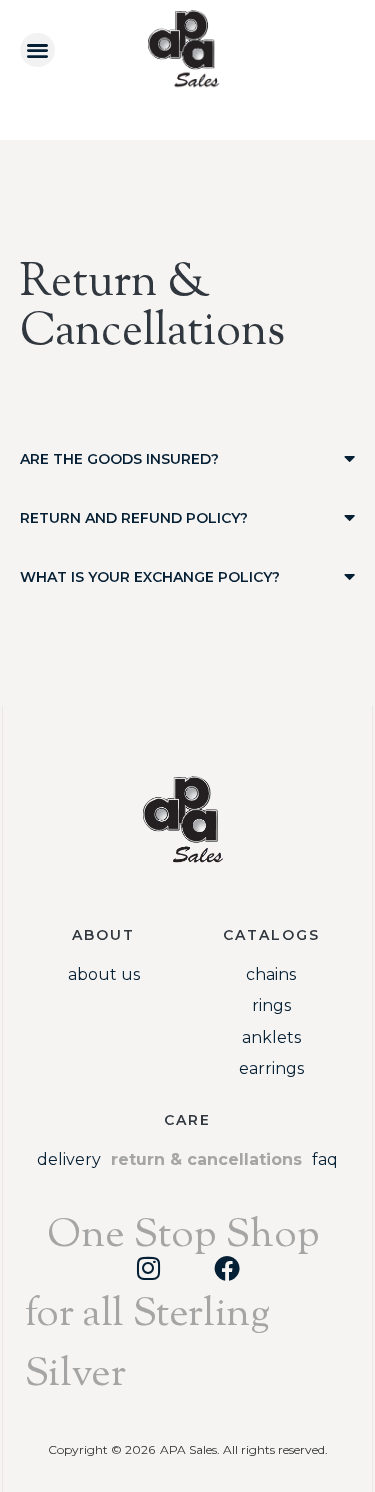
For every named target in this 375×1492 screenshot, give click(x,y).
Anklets (271, 1037)
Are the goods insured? (119, 459)
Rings (271, 1005)
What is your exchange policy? (150, 577)
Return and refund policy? (134, 518)
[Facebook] (227, 1268)
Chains (271, 974)
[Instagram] (149, 1268)
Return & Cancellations (206, 1159)
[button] (37, 50)
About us (104, 974)
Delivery (69, 1159)
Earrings (271, 1068)
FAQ (325, 1159)
